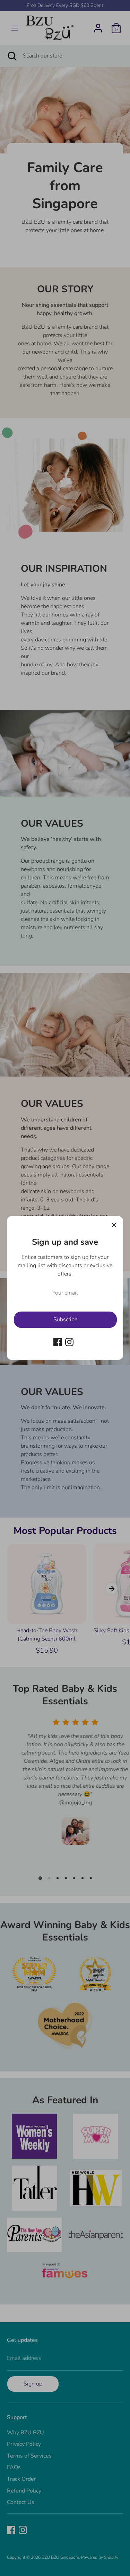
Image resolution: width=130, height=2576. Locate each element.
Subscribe (65, 1320)
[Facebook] (58, 1342)
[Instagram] (69, 1342)
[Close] (114, 1225)
